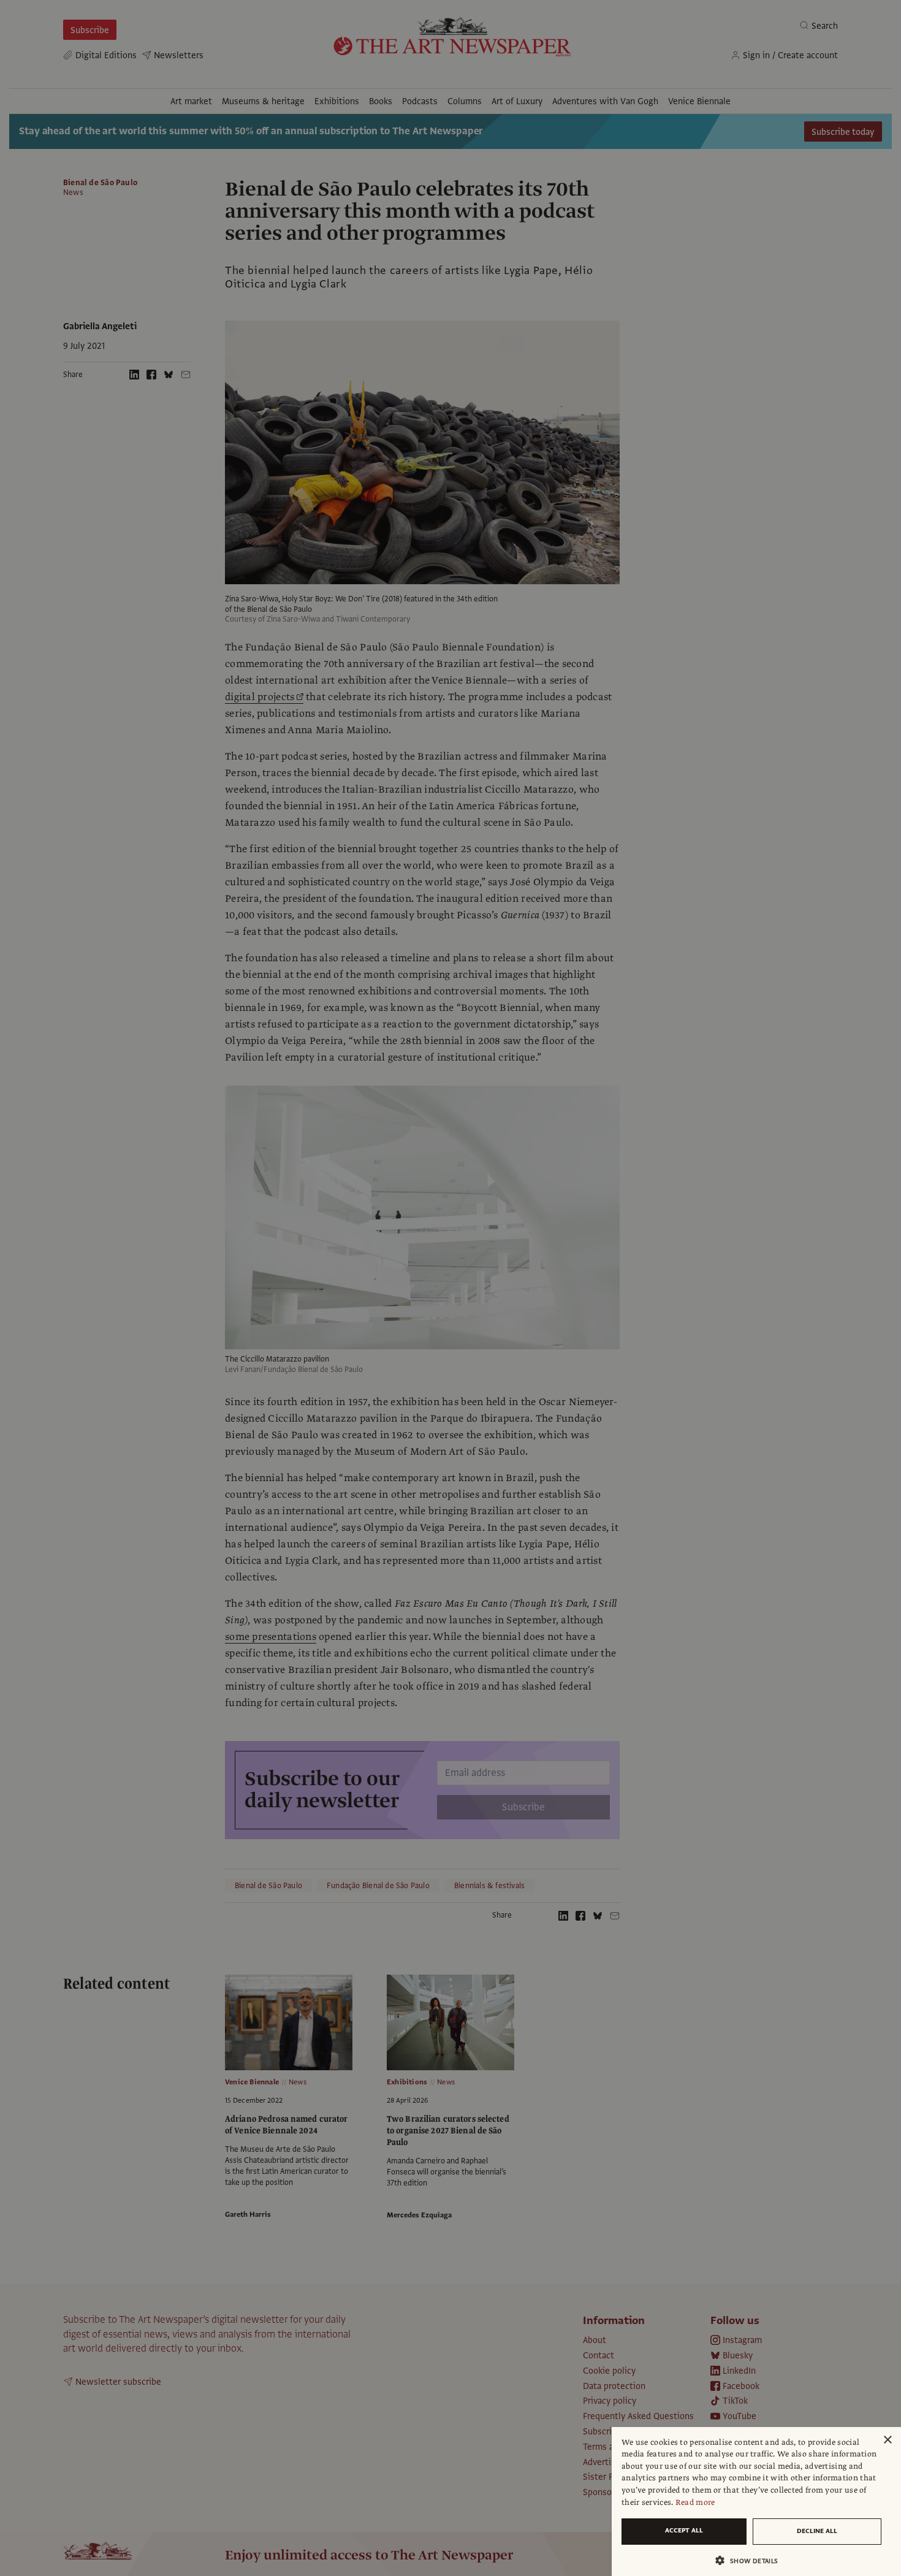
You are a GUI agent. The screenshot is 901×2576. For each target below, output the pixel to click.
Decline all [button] (817, 2531)
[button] (751, 2560)
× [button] (887, 2440)
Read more (695, 2502)
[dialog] (756, 2502)
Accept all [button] (684, 2530)
